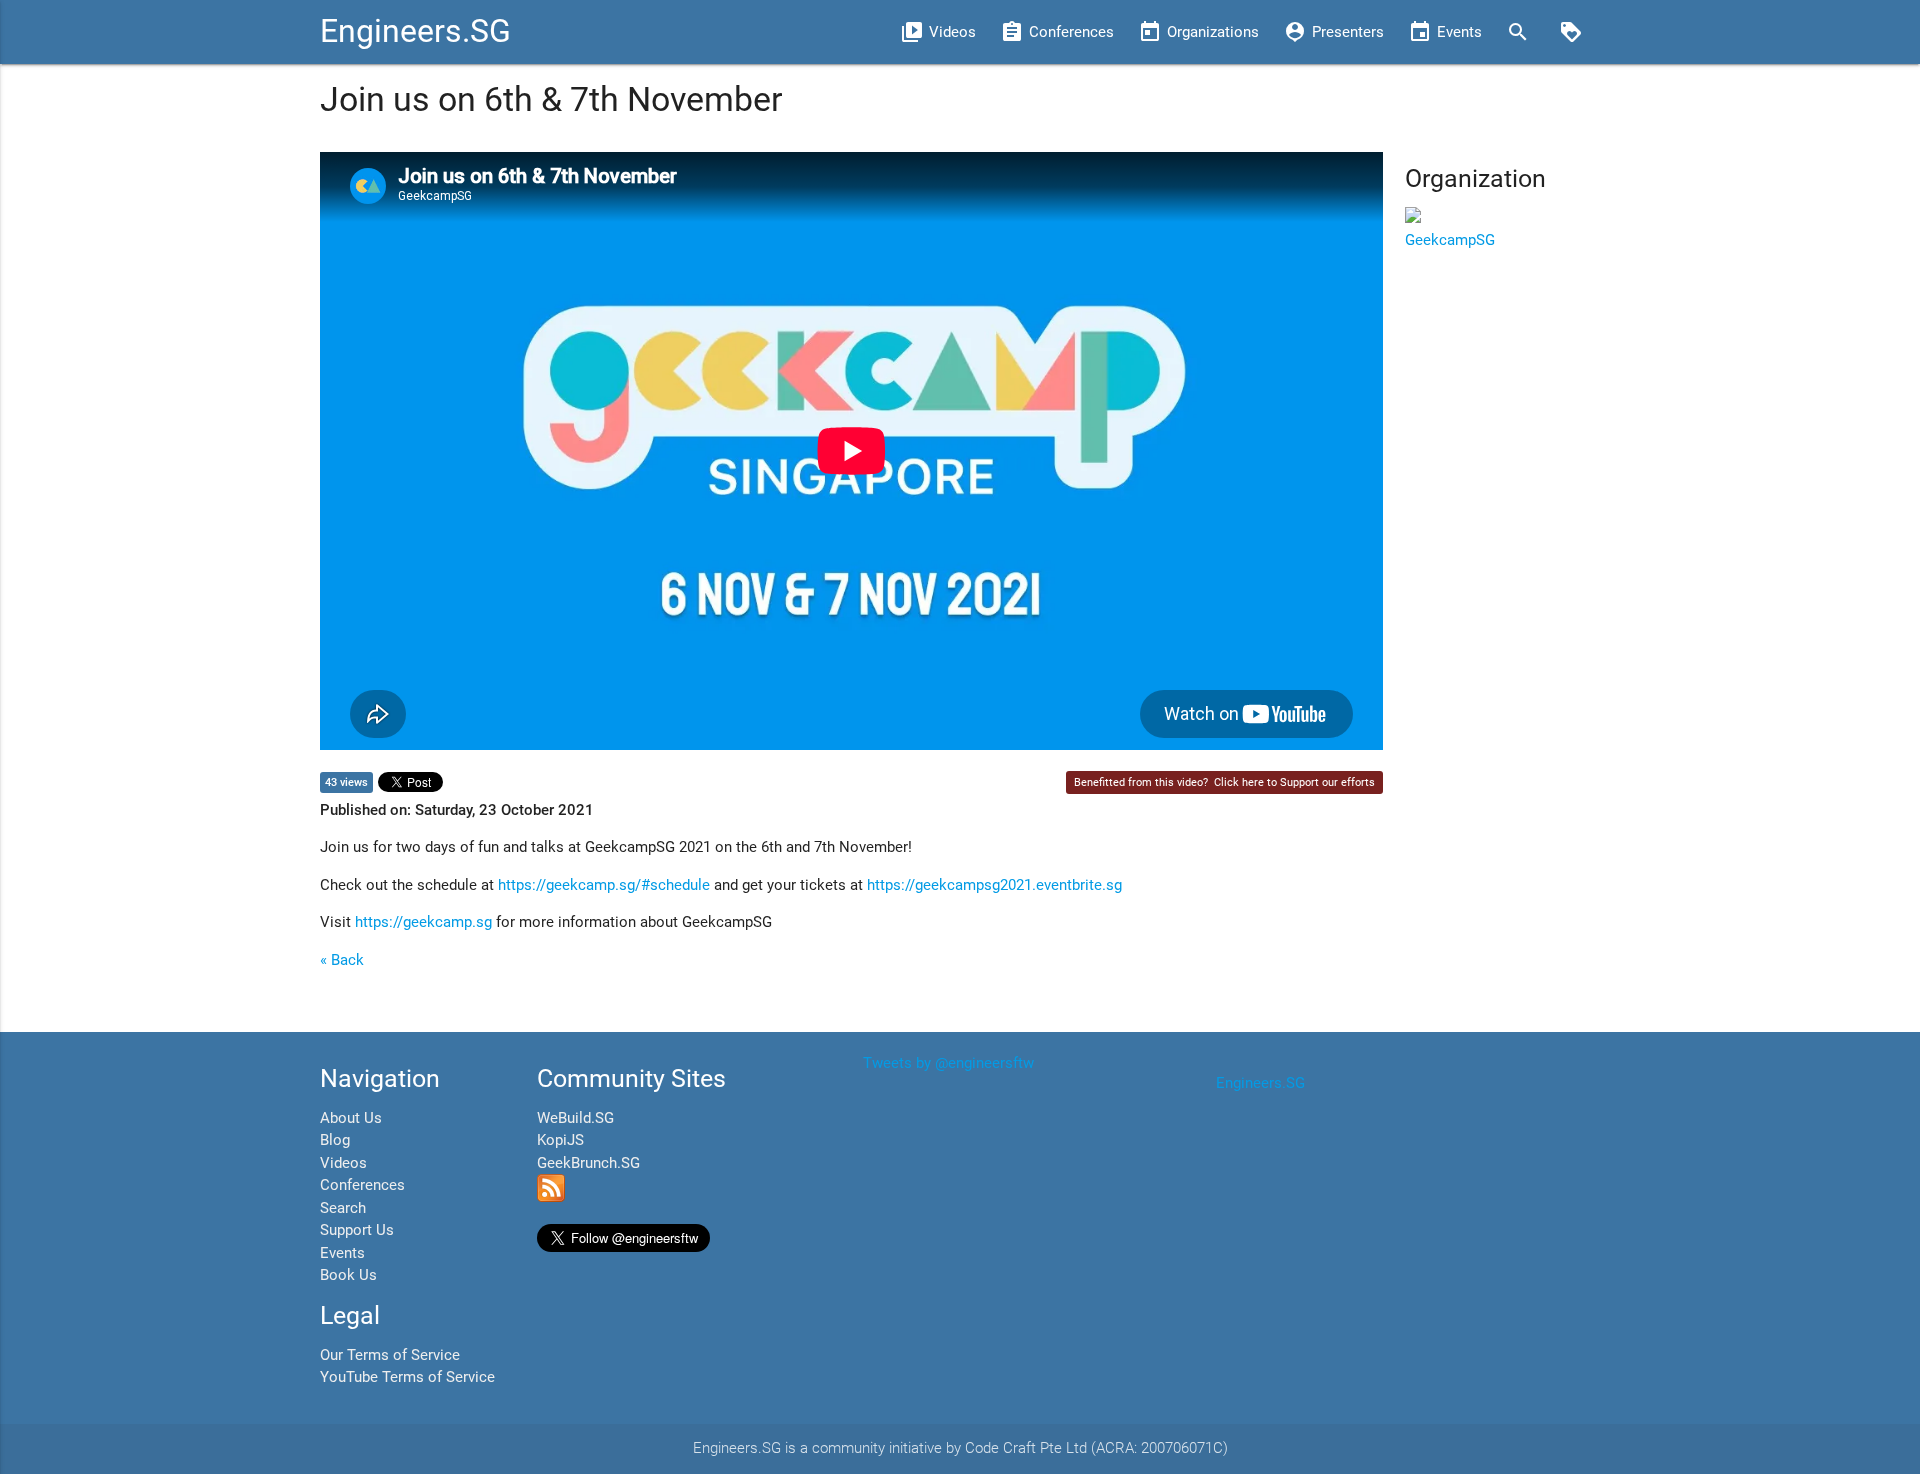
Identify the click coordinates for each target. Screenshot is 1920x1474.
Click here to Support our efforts (1294, 782)
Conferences (362, 1185)
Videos (343, 1163)
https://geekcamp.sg (423, 922)
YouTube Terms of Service (407, 1377)
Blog (335, 1140)
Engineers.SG (415, 31)
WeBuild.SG (575, 1118)
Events (342, 1253)
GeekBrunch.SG (588, 1163)
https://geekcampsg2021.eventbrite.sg (994, 885)
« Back (342, 960)
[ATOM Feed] (551, 1197)
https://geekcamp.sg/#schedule (604, 885)
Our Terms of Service (390, 1355)
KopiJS (560, 1140)
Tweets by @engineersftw (948, 1063)
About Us (351, 1118)
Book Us (348, 1275)
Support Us (357, 1230)
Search (343, 1208)
